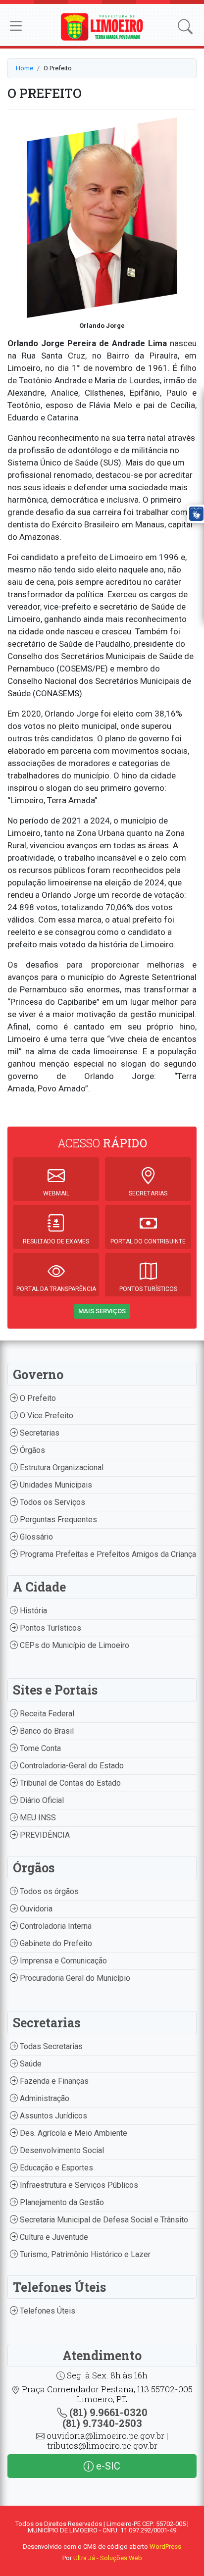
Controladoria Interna (55, 1926)
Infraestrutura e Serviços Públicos (78, 2185)
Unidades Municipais (55, 1485)
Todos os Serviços (51, 1502)
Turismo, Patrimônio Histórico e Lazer (84, 2254)
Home (25, 68)
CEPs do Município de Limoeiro (74, 1645)
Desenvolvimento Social (61, 2150)
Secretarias (39, 1433)
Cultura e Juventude (53, 2237)
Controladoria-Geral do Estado (71, 1766)
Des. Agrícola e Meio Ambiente (73, 2133)
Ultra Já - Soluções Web (108, 2558)
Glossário (35, 1537)
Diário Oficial (41, 1800)
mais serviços (102, 1311)
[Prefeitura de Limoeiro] (102, 26)
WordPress (165, 2547)
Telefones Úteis (47, 2311)
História (32, 1611)
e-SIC (107, 2466)
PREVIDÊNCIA (44, 1835)
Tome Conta (39, 1748)
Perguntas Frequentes (57, 1520)
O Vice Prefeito (46, 1416)
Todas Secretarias (50, 2046)
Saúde (30, 2064)
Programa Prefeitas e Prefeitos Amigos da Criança (107, 1554)
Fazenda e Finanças (53, 2081)
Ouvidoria (35, 1909)
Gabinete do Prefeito (55, 1943)
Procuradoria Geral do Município (74, 1978)
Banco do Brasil (46, 1731)
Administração (44, 2098)
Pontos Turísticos (50, 1628)
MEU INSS (37, 1818)
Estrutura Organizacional (61, 1468)
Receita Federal (46, 1714)
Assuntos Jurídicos (52, 2116)
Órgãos (31, 1450)
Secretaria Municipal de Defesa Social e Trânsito (103, 2220)
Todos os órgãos (48, 1891)
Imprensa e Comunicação (62, 1961)
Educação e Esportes (55, 2168)
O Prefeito (37, 1398)
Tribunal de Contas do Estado (69, 1783)
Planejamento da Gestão (61, 2202)
